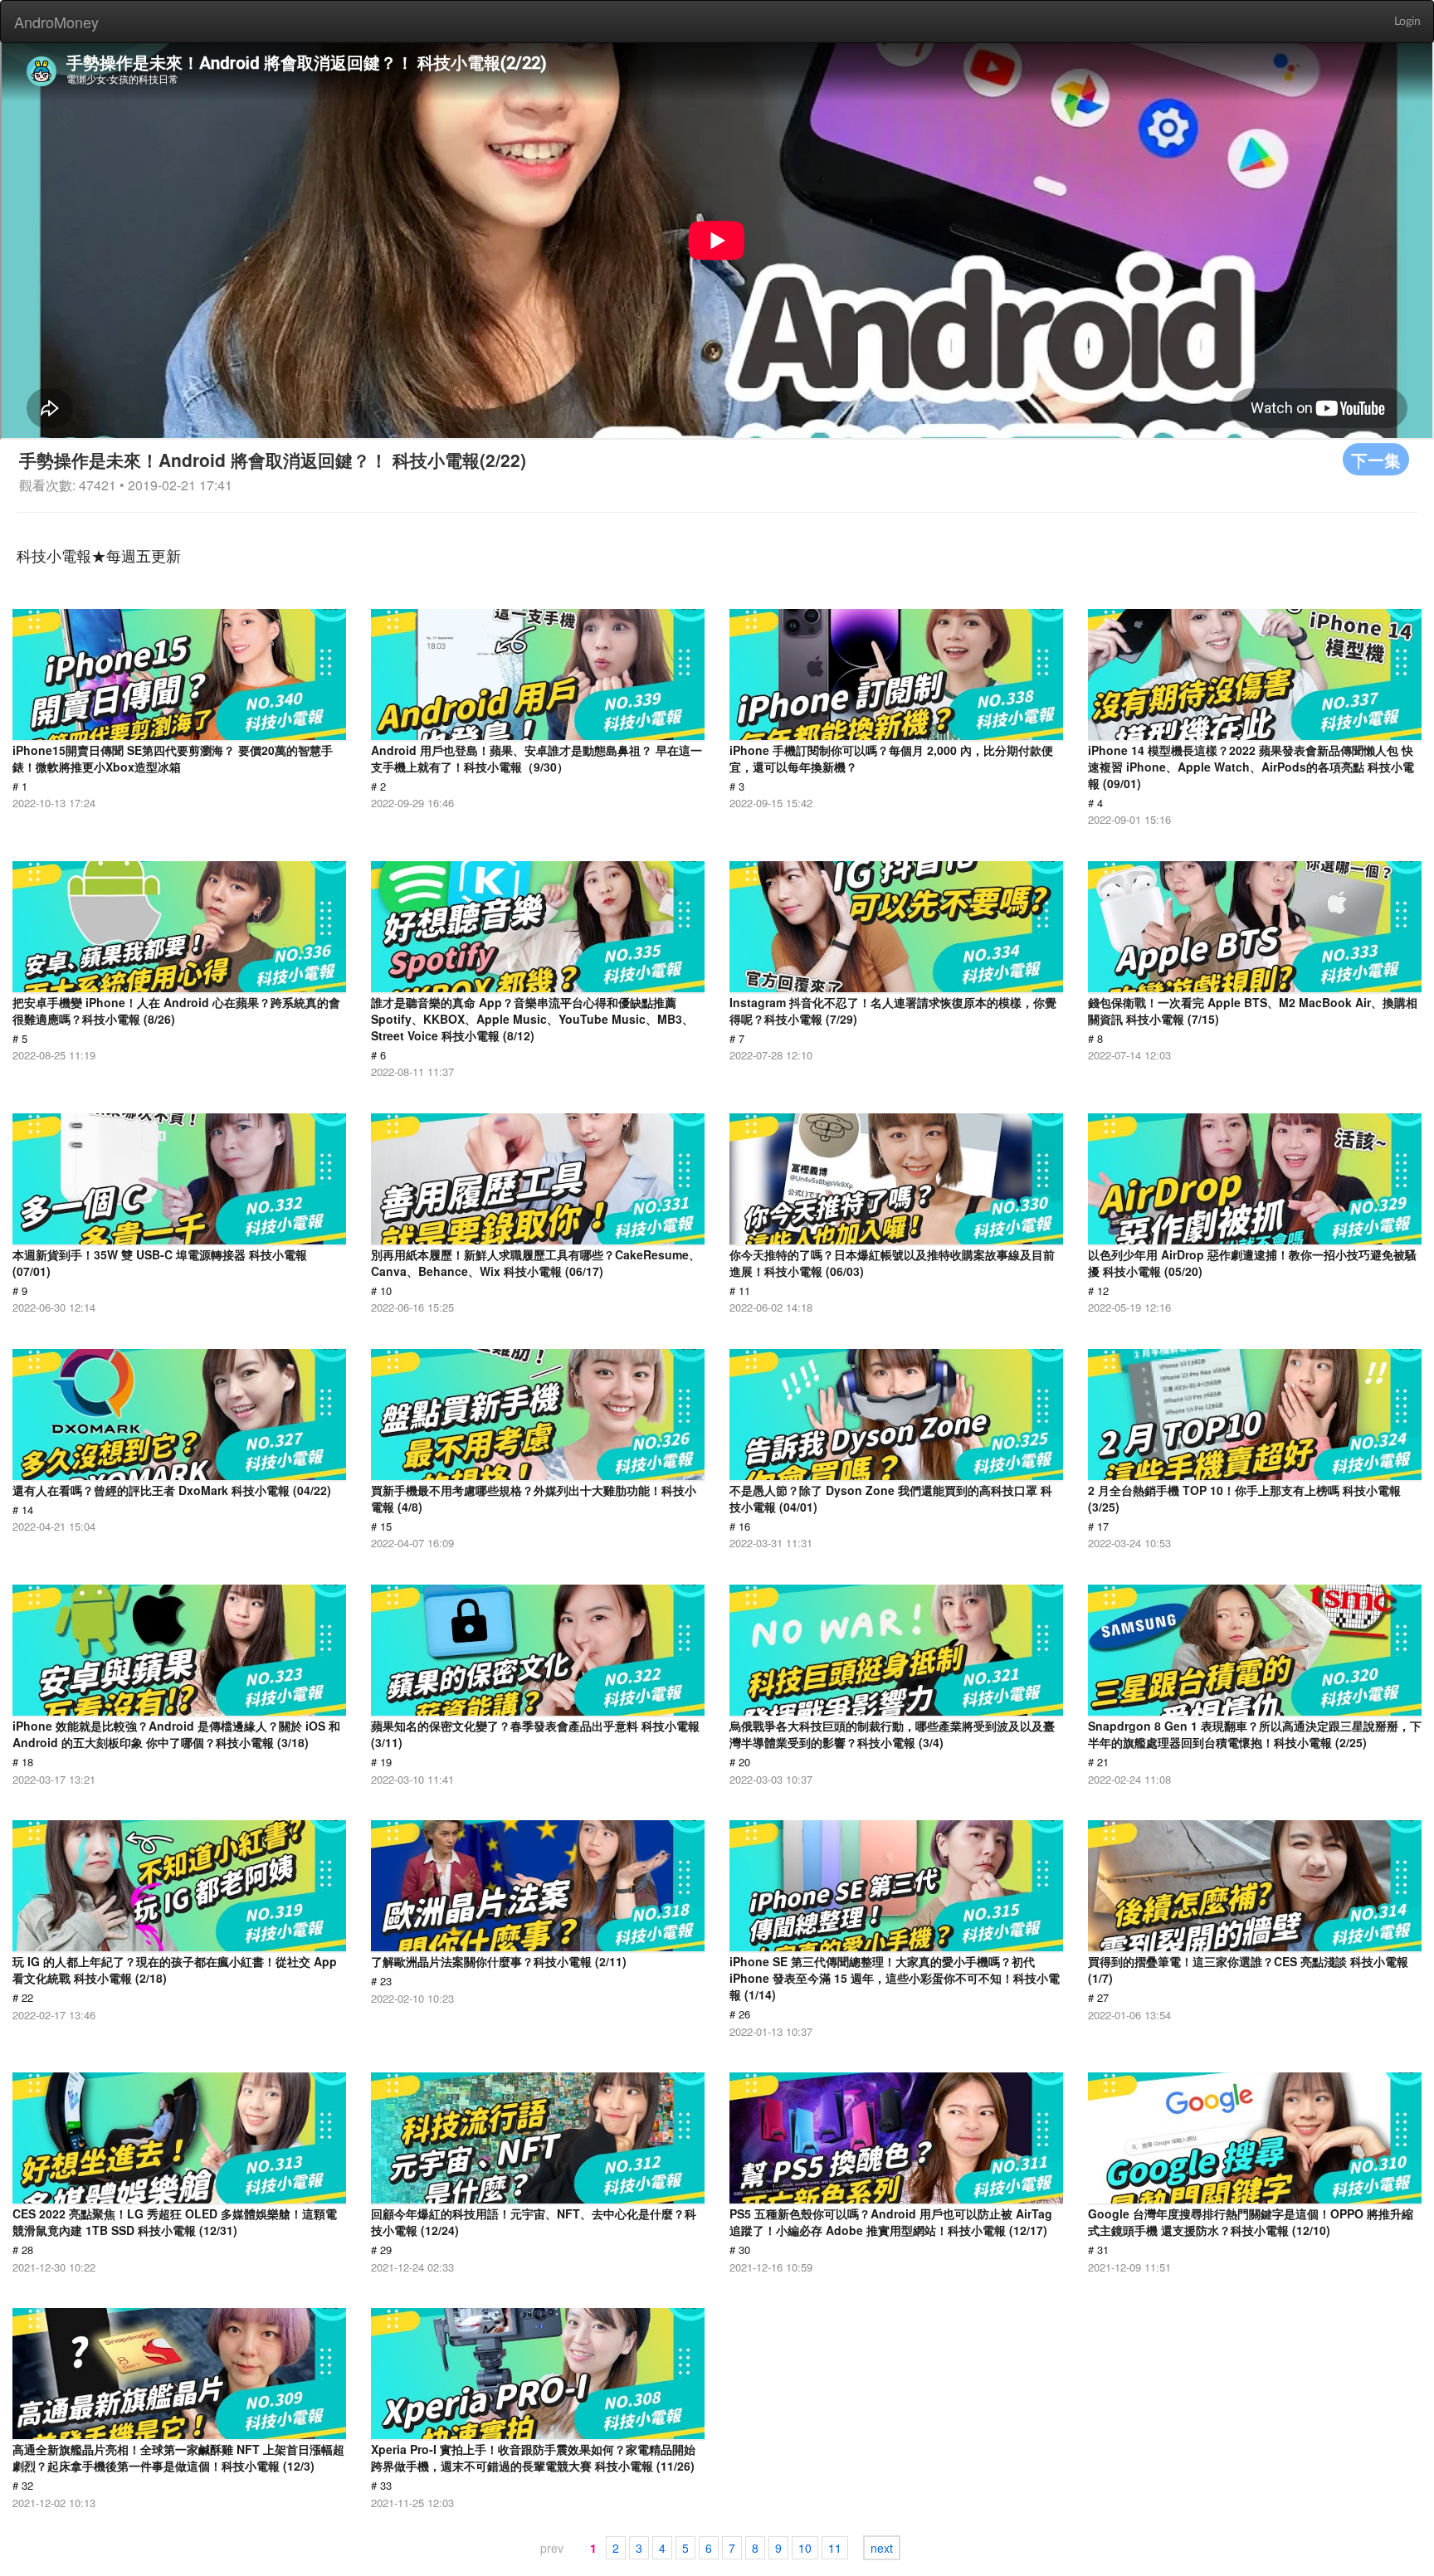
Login (1407, 22)
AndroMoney (56, 22)
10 (805, 2548)
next (882, 2548)
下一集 (1376, 459)
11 (835, 2548)
